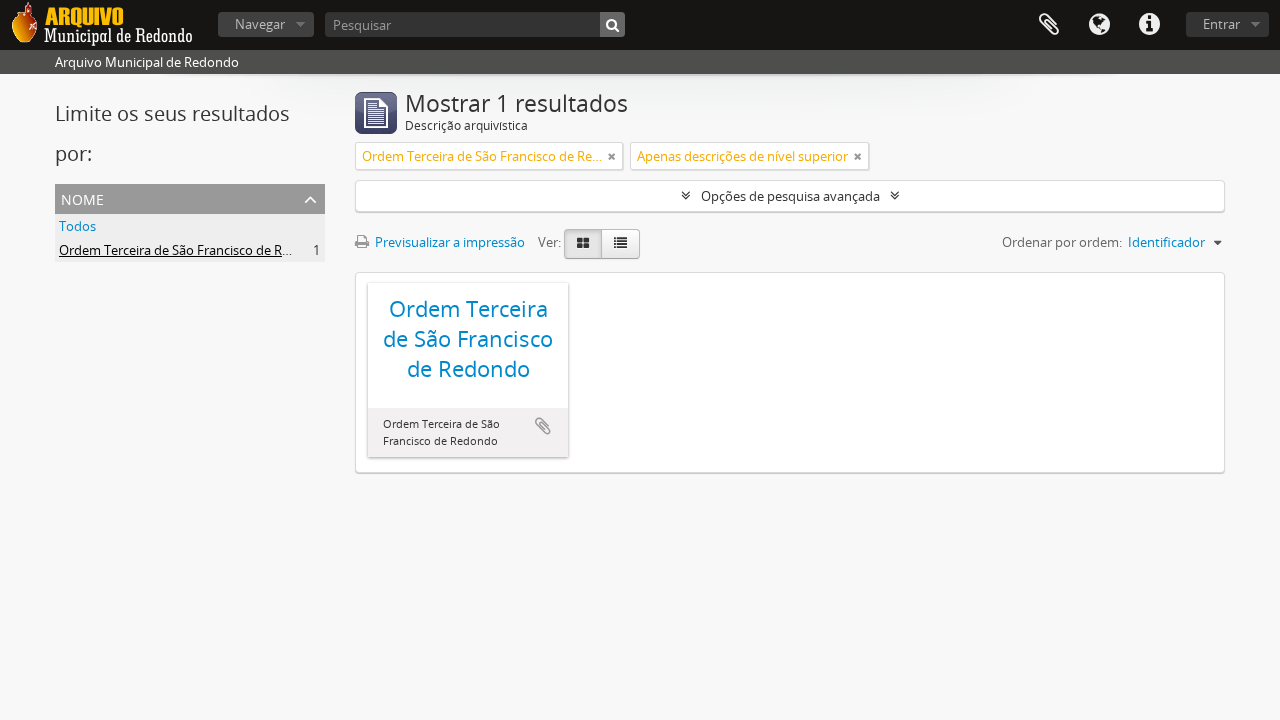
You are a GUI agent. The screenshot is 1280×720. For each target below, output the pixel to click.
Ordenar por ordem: (1062, 242)
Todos (77, 226)
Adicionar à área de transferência (543, 426)
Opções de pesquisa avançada (790, 196)
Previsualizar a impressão (448, 242)
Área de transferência (1049, 25)
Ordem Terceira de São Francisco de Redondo (194, 250)
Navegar (260, 24)
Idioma (1099, 25)
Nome (82, 197)
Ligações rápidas (1149, 25)
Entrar (1221, 24)
